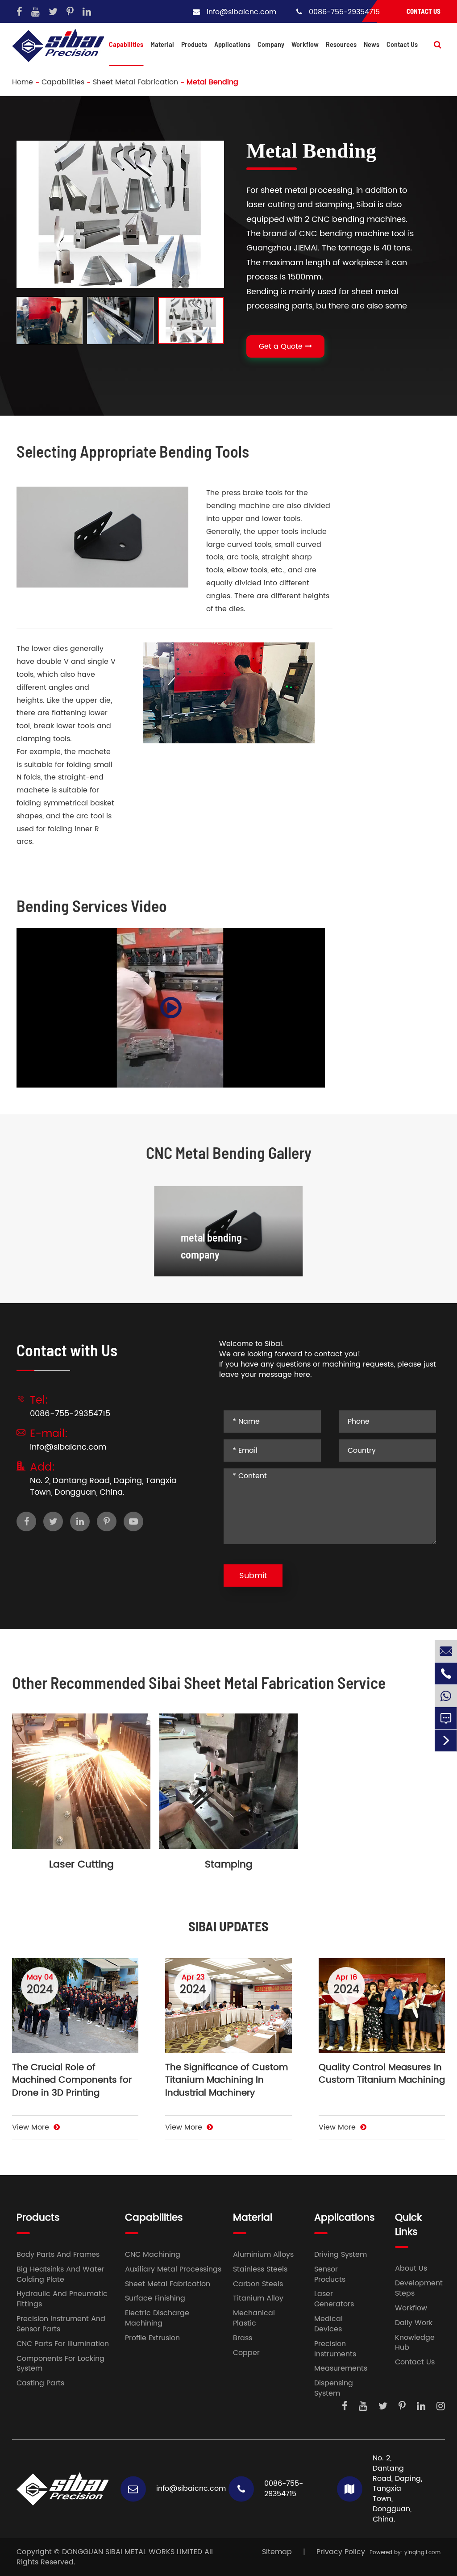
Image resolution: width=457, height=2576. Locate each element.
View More (32, 2128)
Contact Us (424, 11)
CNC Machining (153, 2255)
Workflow (305, 44)
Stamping (229, 1865)
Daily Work (414, 2323)
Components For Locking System (60, 2364)
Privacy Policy (341, 2552)
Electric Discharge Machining (157, 2318)
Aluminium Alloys (263, 2255)
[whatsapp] (446, 1696)
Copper (246, 2353)
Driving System (341, 2255)
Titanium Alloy (258, 2299)
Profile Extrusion (152, 2338)
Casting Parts (40, 2383)
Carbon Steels (258, 2284)
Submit (253, 1576)
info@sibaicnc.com (241, 12)
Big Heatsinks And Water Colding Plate (60, 2275)
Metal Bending (212, 82)
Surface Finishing (155, 2299)
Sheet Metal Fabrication (135, 82)
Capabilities (126, 44)
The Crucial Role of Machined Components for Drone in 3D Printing (72, 2081)
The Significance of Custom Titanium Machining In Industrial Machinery (226, 2081)
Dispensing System (334, 2388)
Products (194, 44)
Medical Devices (328, 2324)
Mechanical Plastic (254, 2318)
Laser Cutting (81, 1865)
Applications (232, 44)
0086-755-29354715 (344, 12)
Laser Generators (334, 2299)
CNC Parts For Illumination (63, 2344)
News (372, 44)
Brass (243, 2338)
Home (23, 82)
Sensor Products (330, 2275)
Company (271, 44)
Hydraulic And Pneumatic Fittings (62, 2299)
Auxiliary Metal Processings (173, 2270)
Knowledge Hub (415, 2343)
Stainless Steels (260, 2270)
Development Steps (419, 2288)
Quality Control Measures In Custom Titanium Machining (382, 2075)
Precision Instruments (335, 2349)
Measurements (341, 2369)
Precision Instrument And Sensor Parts (61, 2324)
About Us (411, 2269)
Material (162, 44)
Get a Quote (282, 346)
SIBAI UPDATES (228, 1926)
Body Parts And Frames (58, 2255)
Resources (341, 44)
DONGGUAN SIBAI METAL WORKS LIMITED (132, 2552)
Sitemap (277, 2552)
